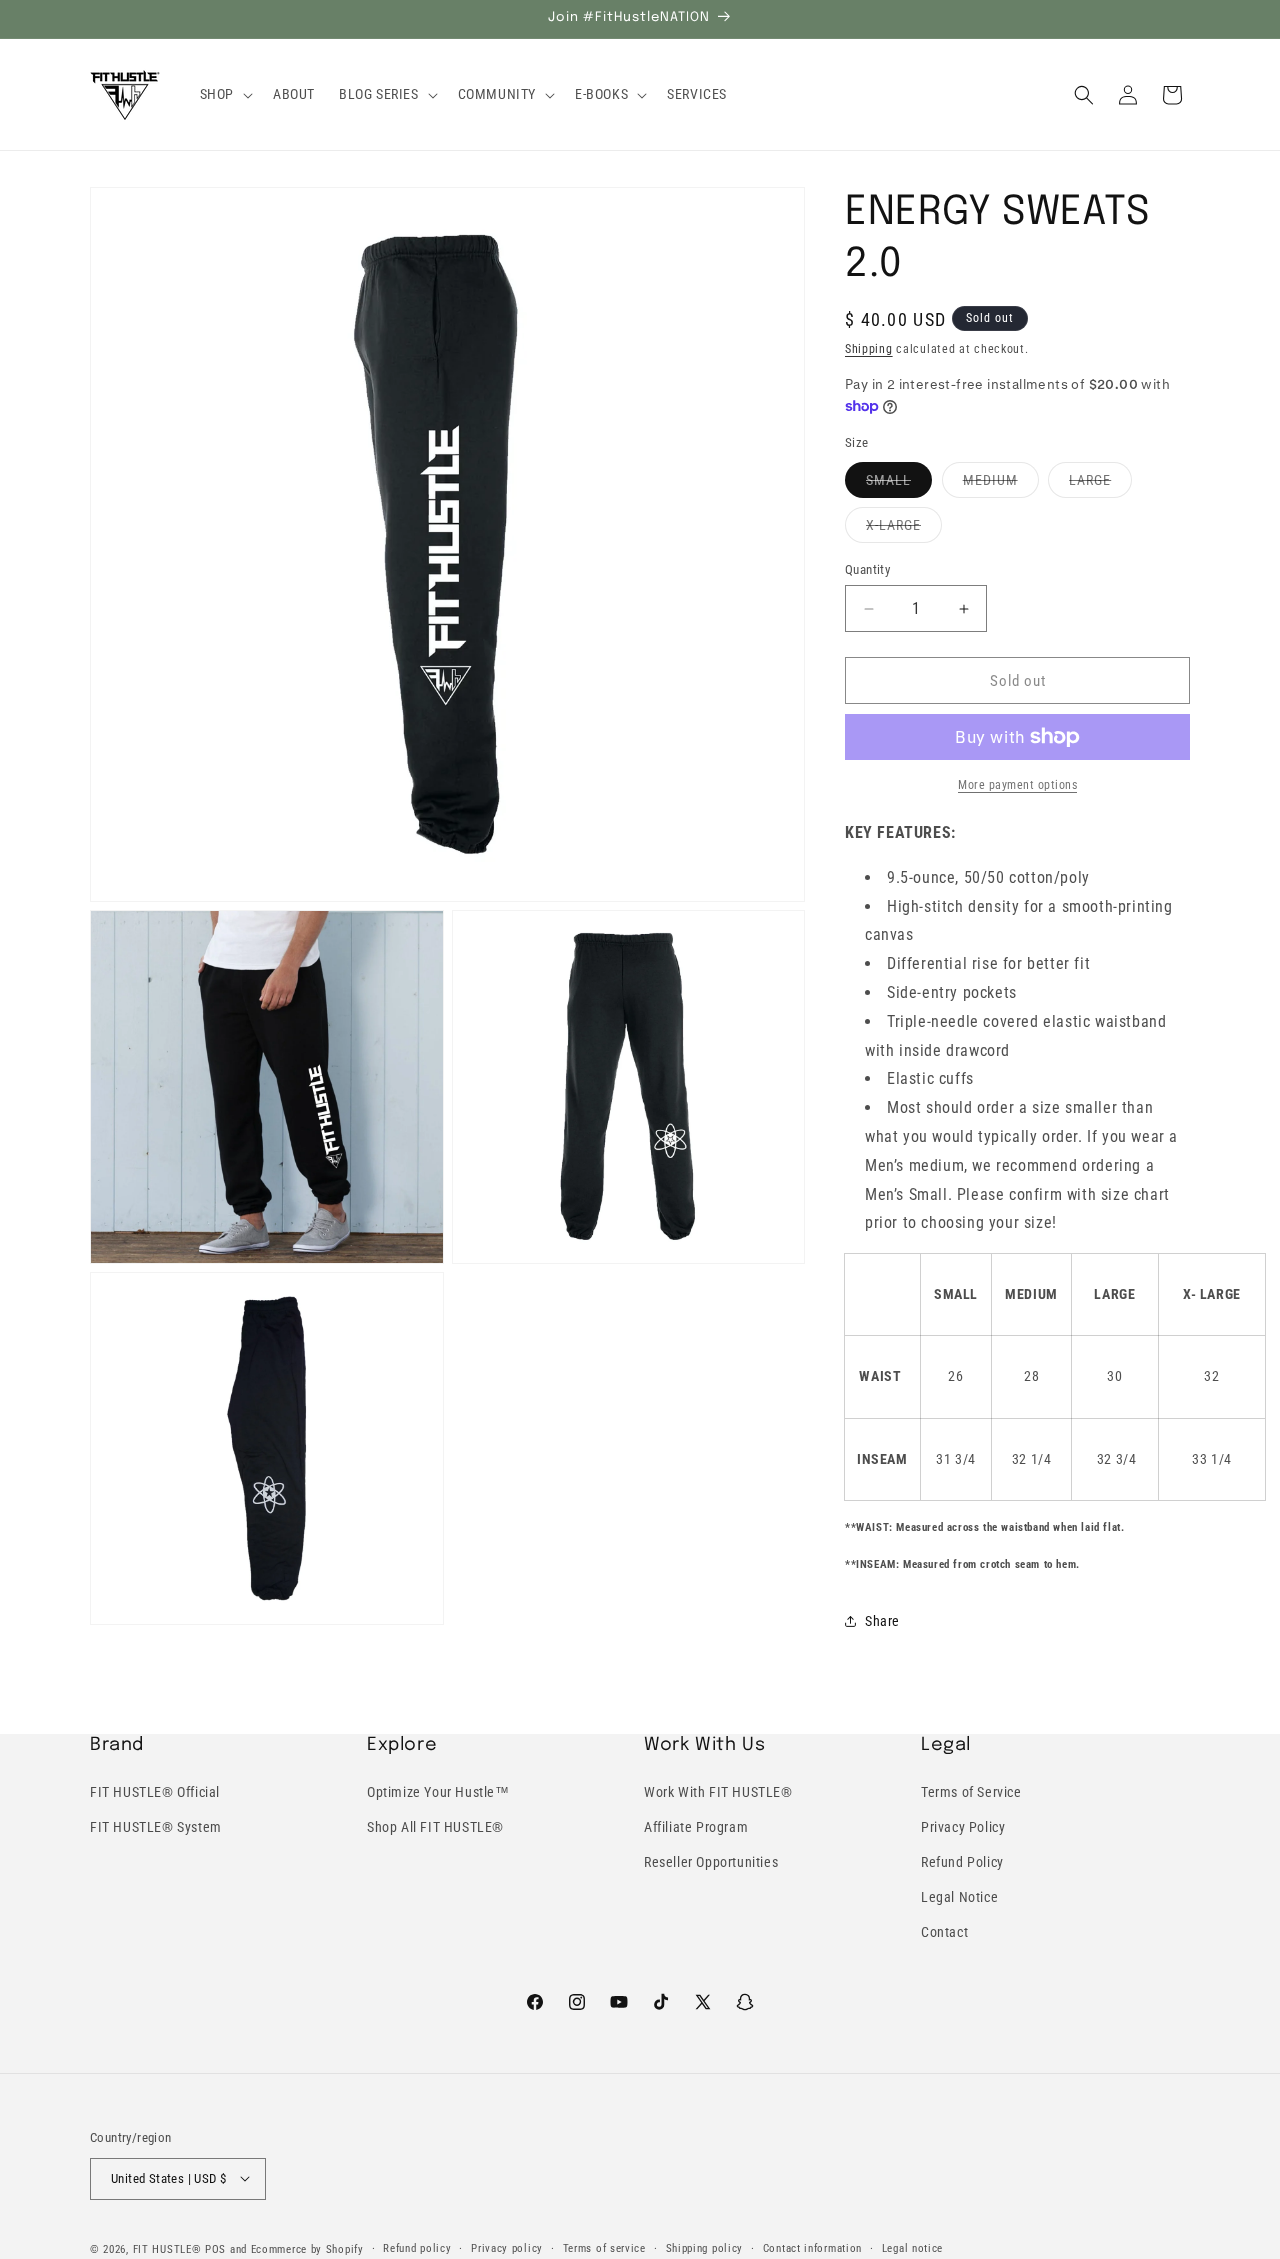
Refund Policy (962, 1862)
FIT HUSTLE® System (156, 1827)
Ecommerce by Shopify (307, 2248)
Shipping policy (705, 2247)
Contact (944, 1933)
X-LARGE (904, 529)
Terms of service (604, 2247)
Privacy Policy (963, 1827)
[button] (224, 94)
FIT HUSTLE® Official (155, 1792)
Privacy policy (507, 2247)
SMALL (899, 484)
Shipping (869, 349)
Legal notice (912, 2247)
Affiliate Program (696, 1827)
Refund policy (417, 2247)
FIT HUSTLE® (167, 2248)
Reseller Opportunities (711, 1862)
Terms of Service (971, 1792)
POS (215, 2248)
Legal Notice (959, 1897)
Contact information (812, 2247)
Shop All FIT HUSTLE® (435, 1827)
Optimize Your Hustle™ (438, 1792)
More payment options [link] (1017, 785)
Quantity (867, 569)
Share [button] (882, 1621)
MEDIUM (1001, 484)
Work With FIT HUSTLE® (718, 1792)
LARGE (1100, 484)
